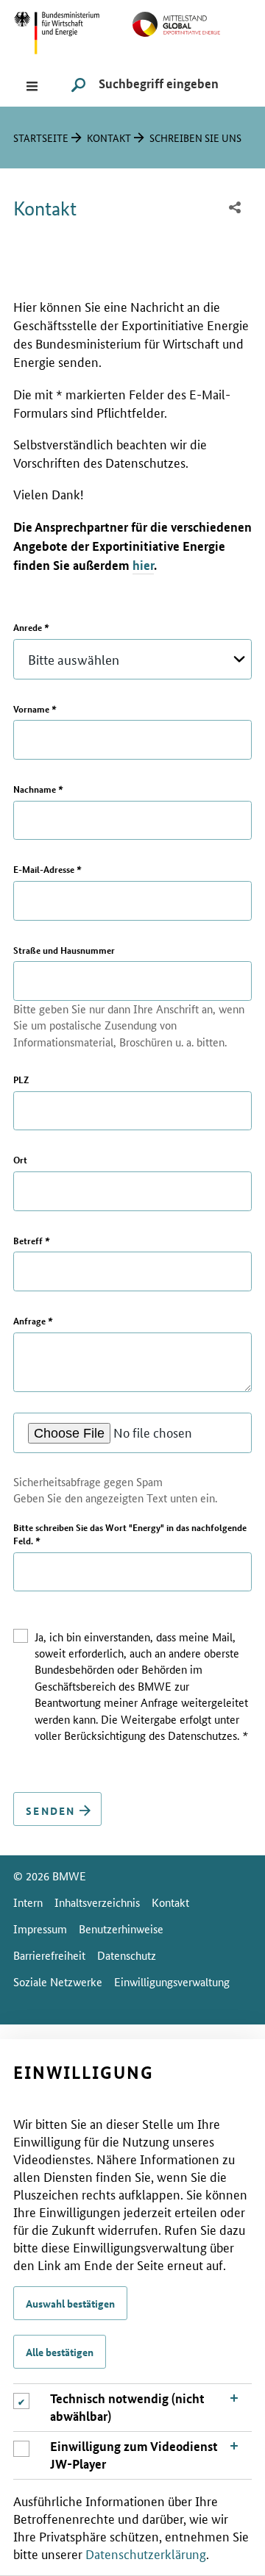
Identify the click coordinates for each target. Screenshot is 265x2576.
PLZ (21, 1080)
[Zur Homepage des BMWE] (73, 31)
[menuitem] (235, 208)
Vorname (35, 709)
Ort (20, 1160)
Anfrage (33, 1321)
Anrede (31, 627)
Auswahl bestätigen (70, 2303)
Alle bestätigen (60, 2352)
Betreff (31, 1241)
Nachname (38, 789)
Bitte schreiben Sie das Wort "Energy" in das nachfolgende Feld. (130, 1534)
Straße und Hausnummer (64, 950)
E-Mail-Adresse (47, 869)
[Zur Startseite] (192, 22)
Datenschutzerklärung (146, 2553)
